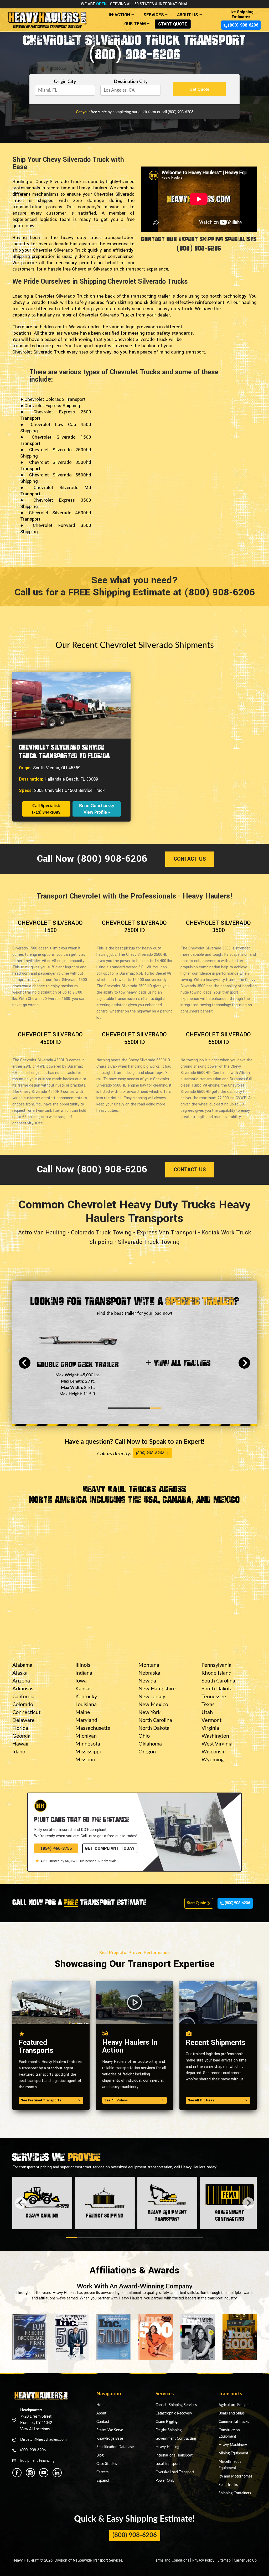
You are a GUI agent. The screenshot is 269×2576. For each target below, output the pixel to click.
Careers (102, 2472)
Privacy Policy (203, 2561)
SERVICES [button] (154, 15)
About (101, 2413)
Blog (100, 2455)
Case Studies (107, 2464)
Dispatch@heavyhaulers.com (43, 2440)
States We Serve (110, 2430)
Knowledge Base (110, 2439)
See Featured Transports (41, 2100)
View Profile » (97, 812)
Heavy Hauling (167, 2447)
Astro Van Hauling (42, 1233)
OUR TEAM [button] (135, 24)
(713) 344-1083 (46, 812)
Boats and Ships (232, 2413)
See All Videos (116, 2100)
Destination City (131, 82)
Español (103, 2481)
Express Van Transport (167, 1233)
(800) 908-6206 (243, 25)
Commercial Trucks (234, 2422)
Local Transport (168, 2464)
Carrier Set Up (245, 2561)
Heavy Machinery (233, 2445)
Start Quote (197, 1903)
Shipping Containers (235, 2493)
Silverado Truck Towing (149, 1242)
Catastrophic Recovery (174, 2413)
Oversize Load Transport (175, 2472)
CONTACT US (190, 859)
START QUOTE (173, 24)
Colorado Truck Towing (101, 1233)
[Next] (244, 1363)
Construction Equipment (229, 2433)
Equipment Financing (37, 2461)
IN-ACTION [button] (119, 15)
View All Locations (35, 2429)
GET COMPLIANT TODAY (110, 1848)
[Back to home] (47, 18)
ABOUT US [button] (188, 15)
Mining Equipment (233, 2453)
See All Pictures (201, 2100)
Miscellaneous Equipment (230, 2465)
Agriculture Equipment (237, 2405)
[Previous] (25, 1363)
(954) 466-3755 (56, 1848)
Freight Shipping (169, 2430)
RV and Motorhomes (235, 2476)
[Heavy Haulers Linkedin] (57, 2473)
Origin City (65, 82)
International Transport (174, 2455)
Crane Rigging (167, 2422)
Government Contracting (176, 2439)
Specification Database (115, 2447)
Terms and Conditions (172, 2561)
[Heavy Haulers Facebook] (17, 2473)
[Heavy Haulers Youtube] (44, 2473)
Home (101, 2405)
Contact (103, 2422)
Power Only (165, 2481)
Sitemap (224, 2561)
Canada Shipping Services (176, 2405)
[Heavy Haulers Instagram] (30, 2473)
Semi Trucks (228, 2485)
